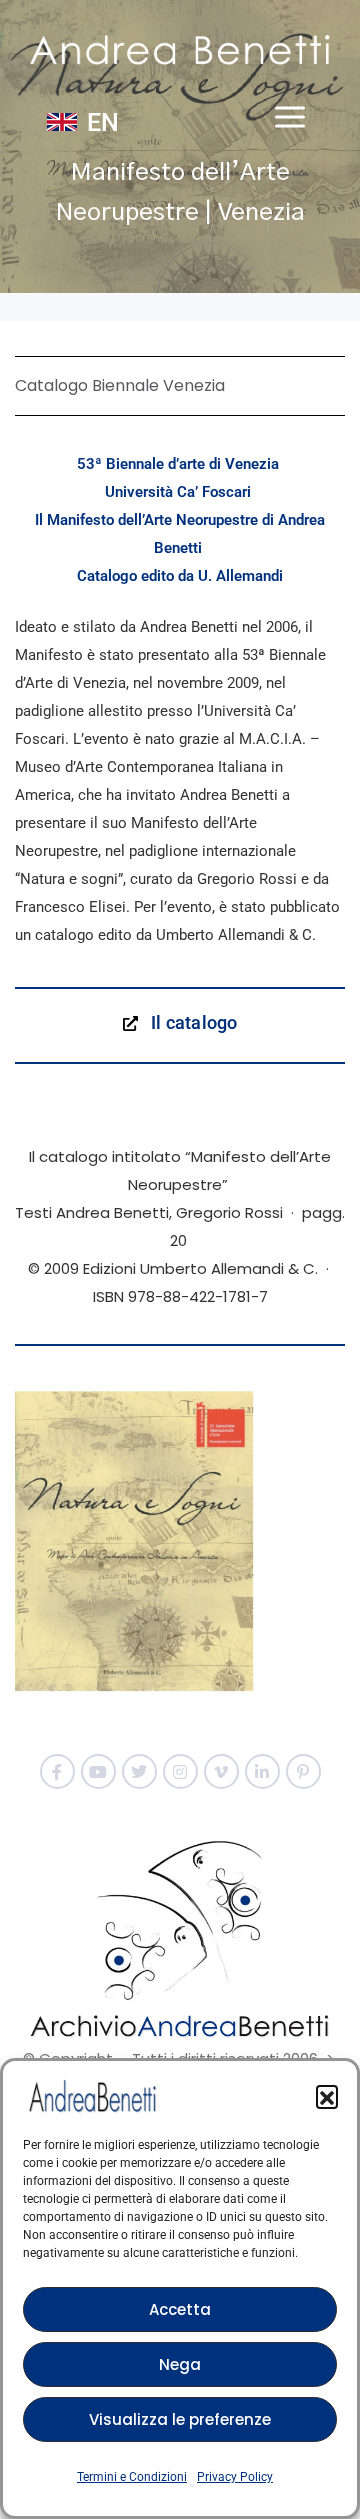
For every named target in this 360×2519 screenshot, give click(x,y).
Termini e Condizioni (132, 2477)
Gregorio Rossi (247, 879)
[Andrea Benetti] (180, 50)
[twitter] (139, 1771)
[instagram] (180, 1771)
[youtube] (98, 1771)
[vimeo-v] (221, 1771)
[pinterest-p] (303, 1771)
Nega (180, 2364)
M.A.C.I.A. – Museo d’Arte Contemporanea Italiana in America (167, 767)
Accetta (180, 2309)
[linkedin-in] (262, 1771)
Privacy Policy (235, 2477)
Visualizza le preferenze (180, 2419)
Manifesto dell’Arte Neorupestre (152, 520)
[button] (327, 2096)
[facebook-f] (57, 1771)
